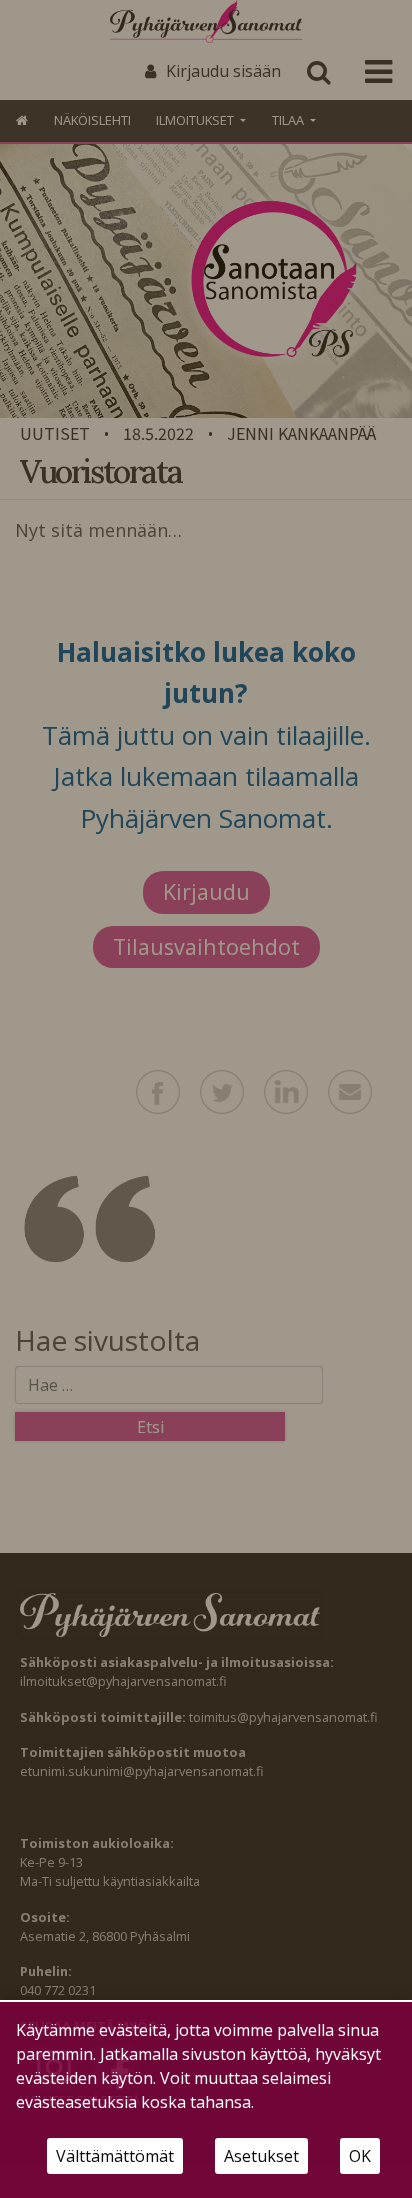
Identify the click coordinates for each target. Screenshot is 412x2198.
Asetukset (261, 2156)
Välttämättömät (115, 2156)
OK (360, 2156)
